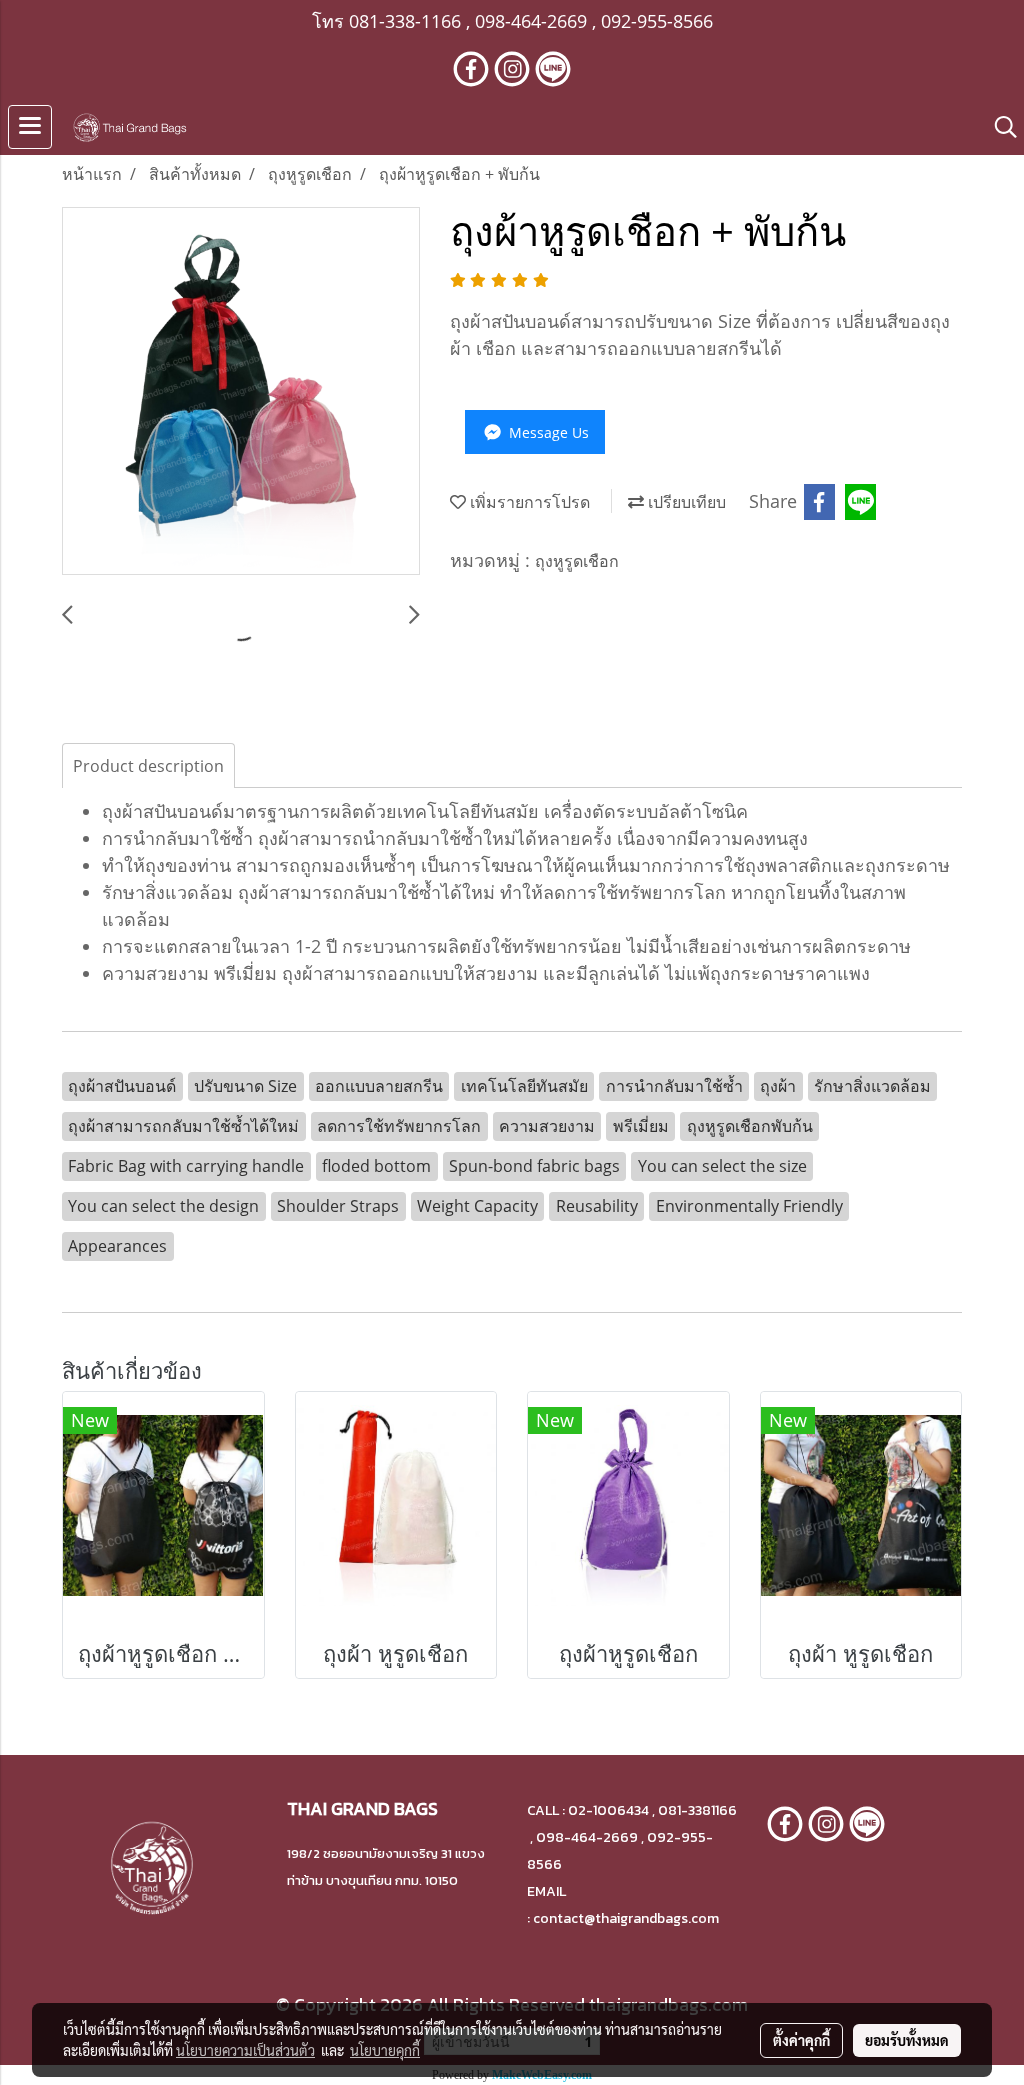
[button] (999, 127)
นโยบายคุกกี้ (385, 2050)
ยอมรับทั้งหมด (907, 2040)
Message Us (547, 432)
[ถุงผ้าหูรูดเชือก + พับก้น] (241, 392)
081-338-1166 (405, 21)
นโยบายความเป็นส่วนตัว (245, 2050)
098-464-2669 (531, 21)
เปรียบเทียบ (685, 502)
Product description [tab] (148, 766)
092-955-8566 (657, 21)
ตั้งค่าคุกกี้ (801, 2040)
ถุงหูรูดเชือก (577, 561)
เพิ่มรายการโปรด (528, 502)
